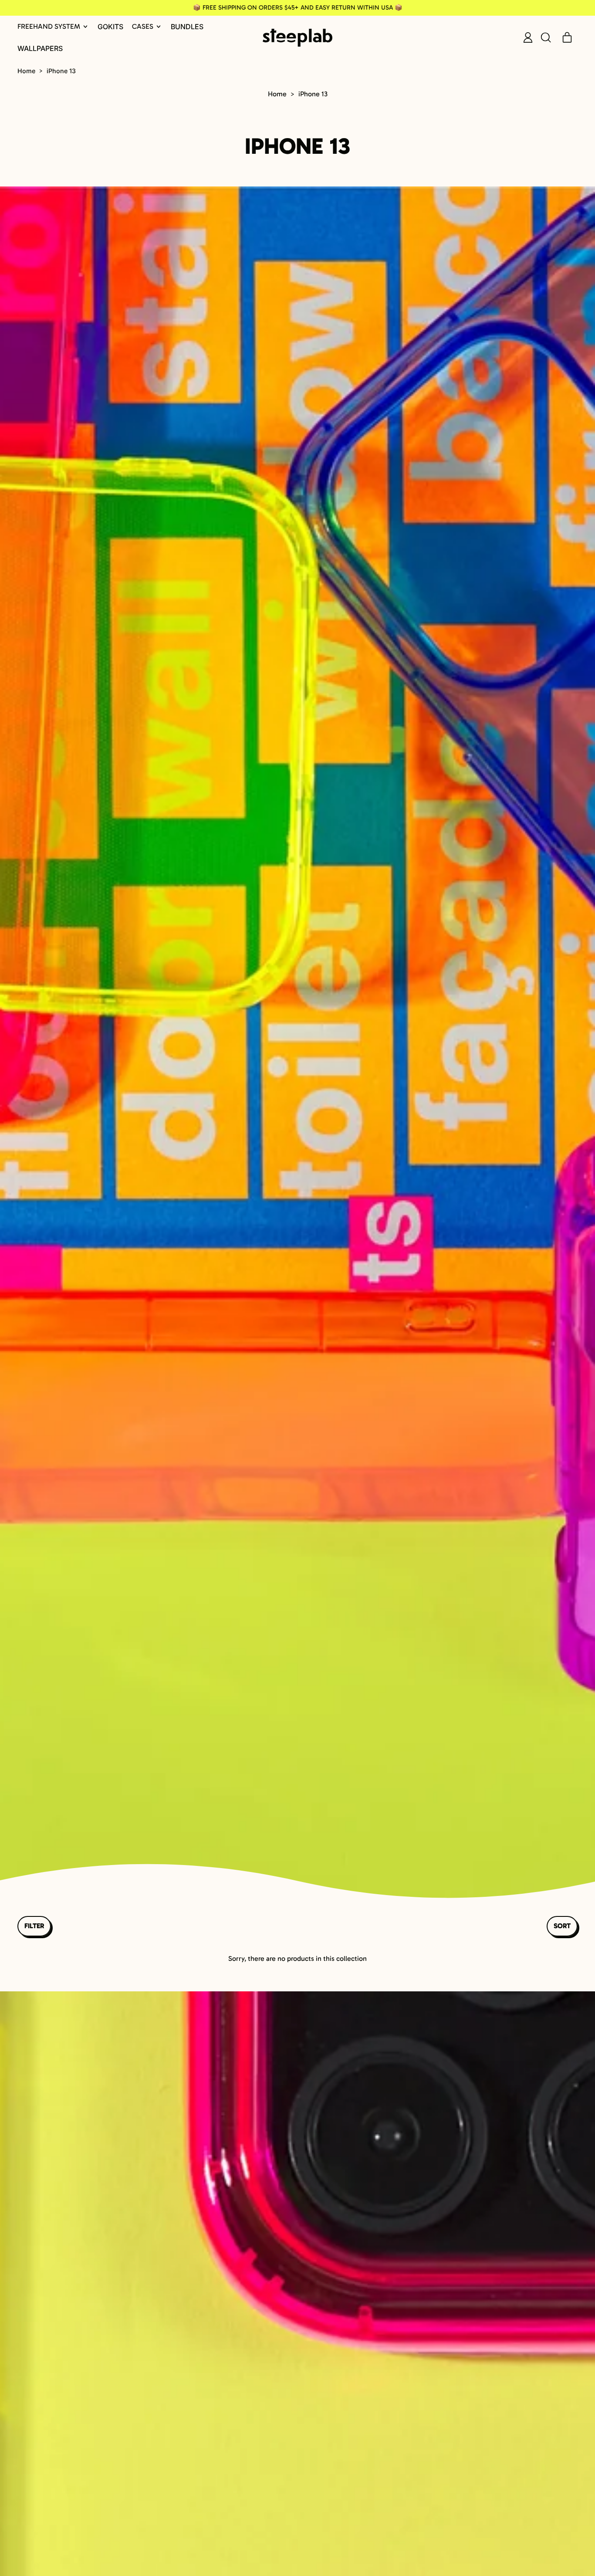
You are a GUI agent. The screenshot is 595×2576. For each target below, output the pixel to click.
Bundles (187, 27)
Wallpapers (40, 48)
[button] (545, 37)
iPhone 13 (61, 71)
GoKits (110, 27)
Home (26, 71)
